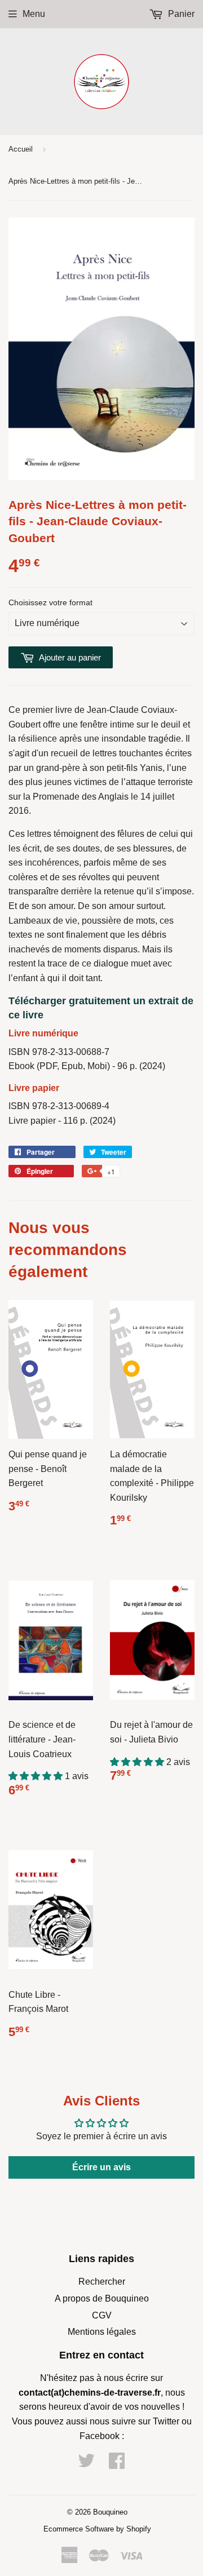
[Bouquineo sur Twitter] (86, 2464)
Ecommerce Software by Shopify (97, 2529)
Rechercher (102, 2282)
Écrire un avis (101, 2167)
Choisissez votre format (50, 602)
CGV (102, 2315)
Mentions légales (102, 2332)
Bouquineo (110, 2512)
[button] (37, 1776)
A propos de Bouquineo (102, 2298)
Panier (180, 14)
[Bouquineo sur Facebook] (117, 2464)
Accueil (21, 149)
